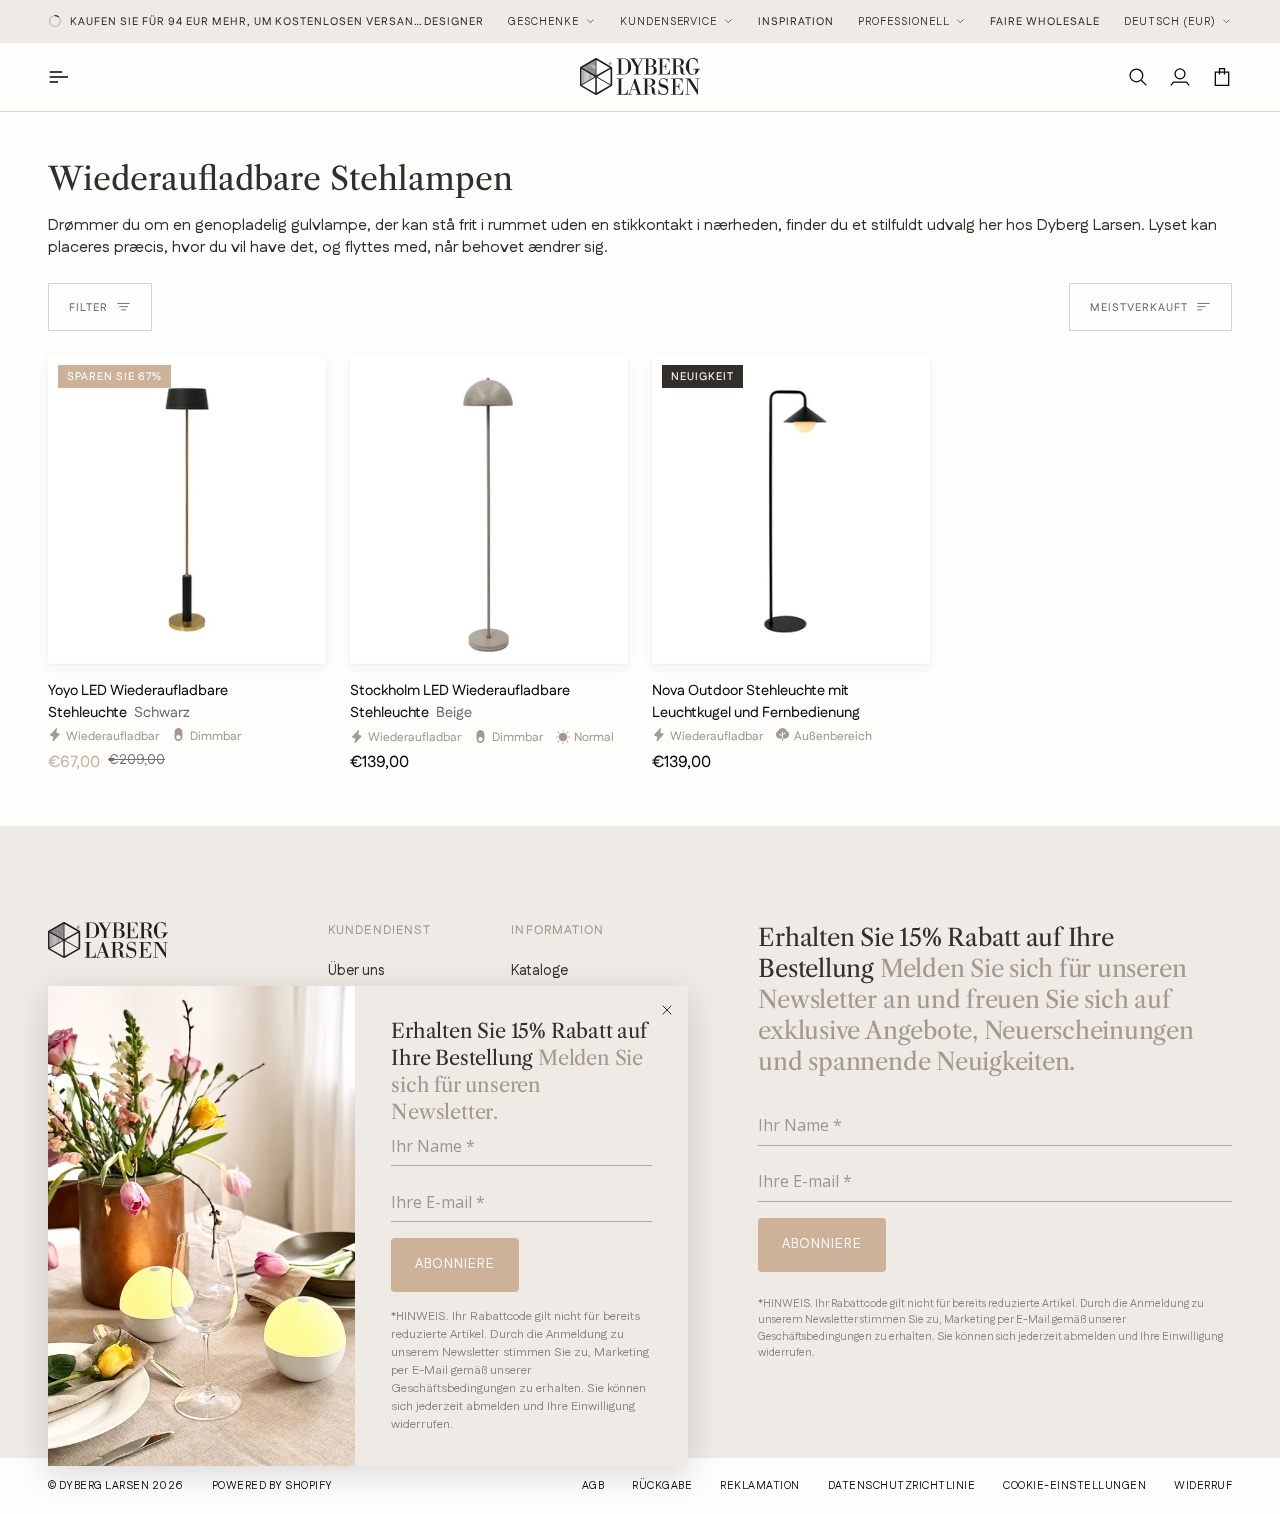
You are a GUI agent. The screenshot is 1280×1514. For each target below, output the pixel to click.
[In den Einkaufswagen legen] (293, 639)
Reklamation (759, 1486)
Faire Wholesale (1045, 22)
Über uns (356, 970)
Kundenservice (669, 22)
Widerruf (1203, 1486)
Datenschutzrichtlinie (901, 1486)
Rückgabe (662, 1486)
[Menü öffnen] (69, 76)
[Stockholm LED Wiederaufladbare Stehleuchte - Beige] (489, 509)
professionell (904, 22)
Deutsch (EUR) (1170, 22)
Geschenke (543, 22)
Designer (454, 22)
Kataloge (539, 970)
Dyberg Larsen (104, 1486)
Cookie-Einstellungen (1074, 1486)
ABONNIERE (455, 1264)
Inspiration (796, 22)
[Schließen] (673, 1010)
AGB (593, 1486)
